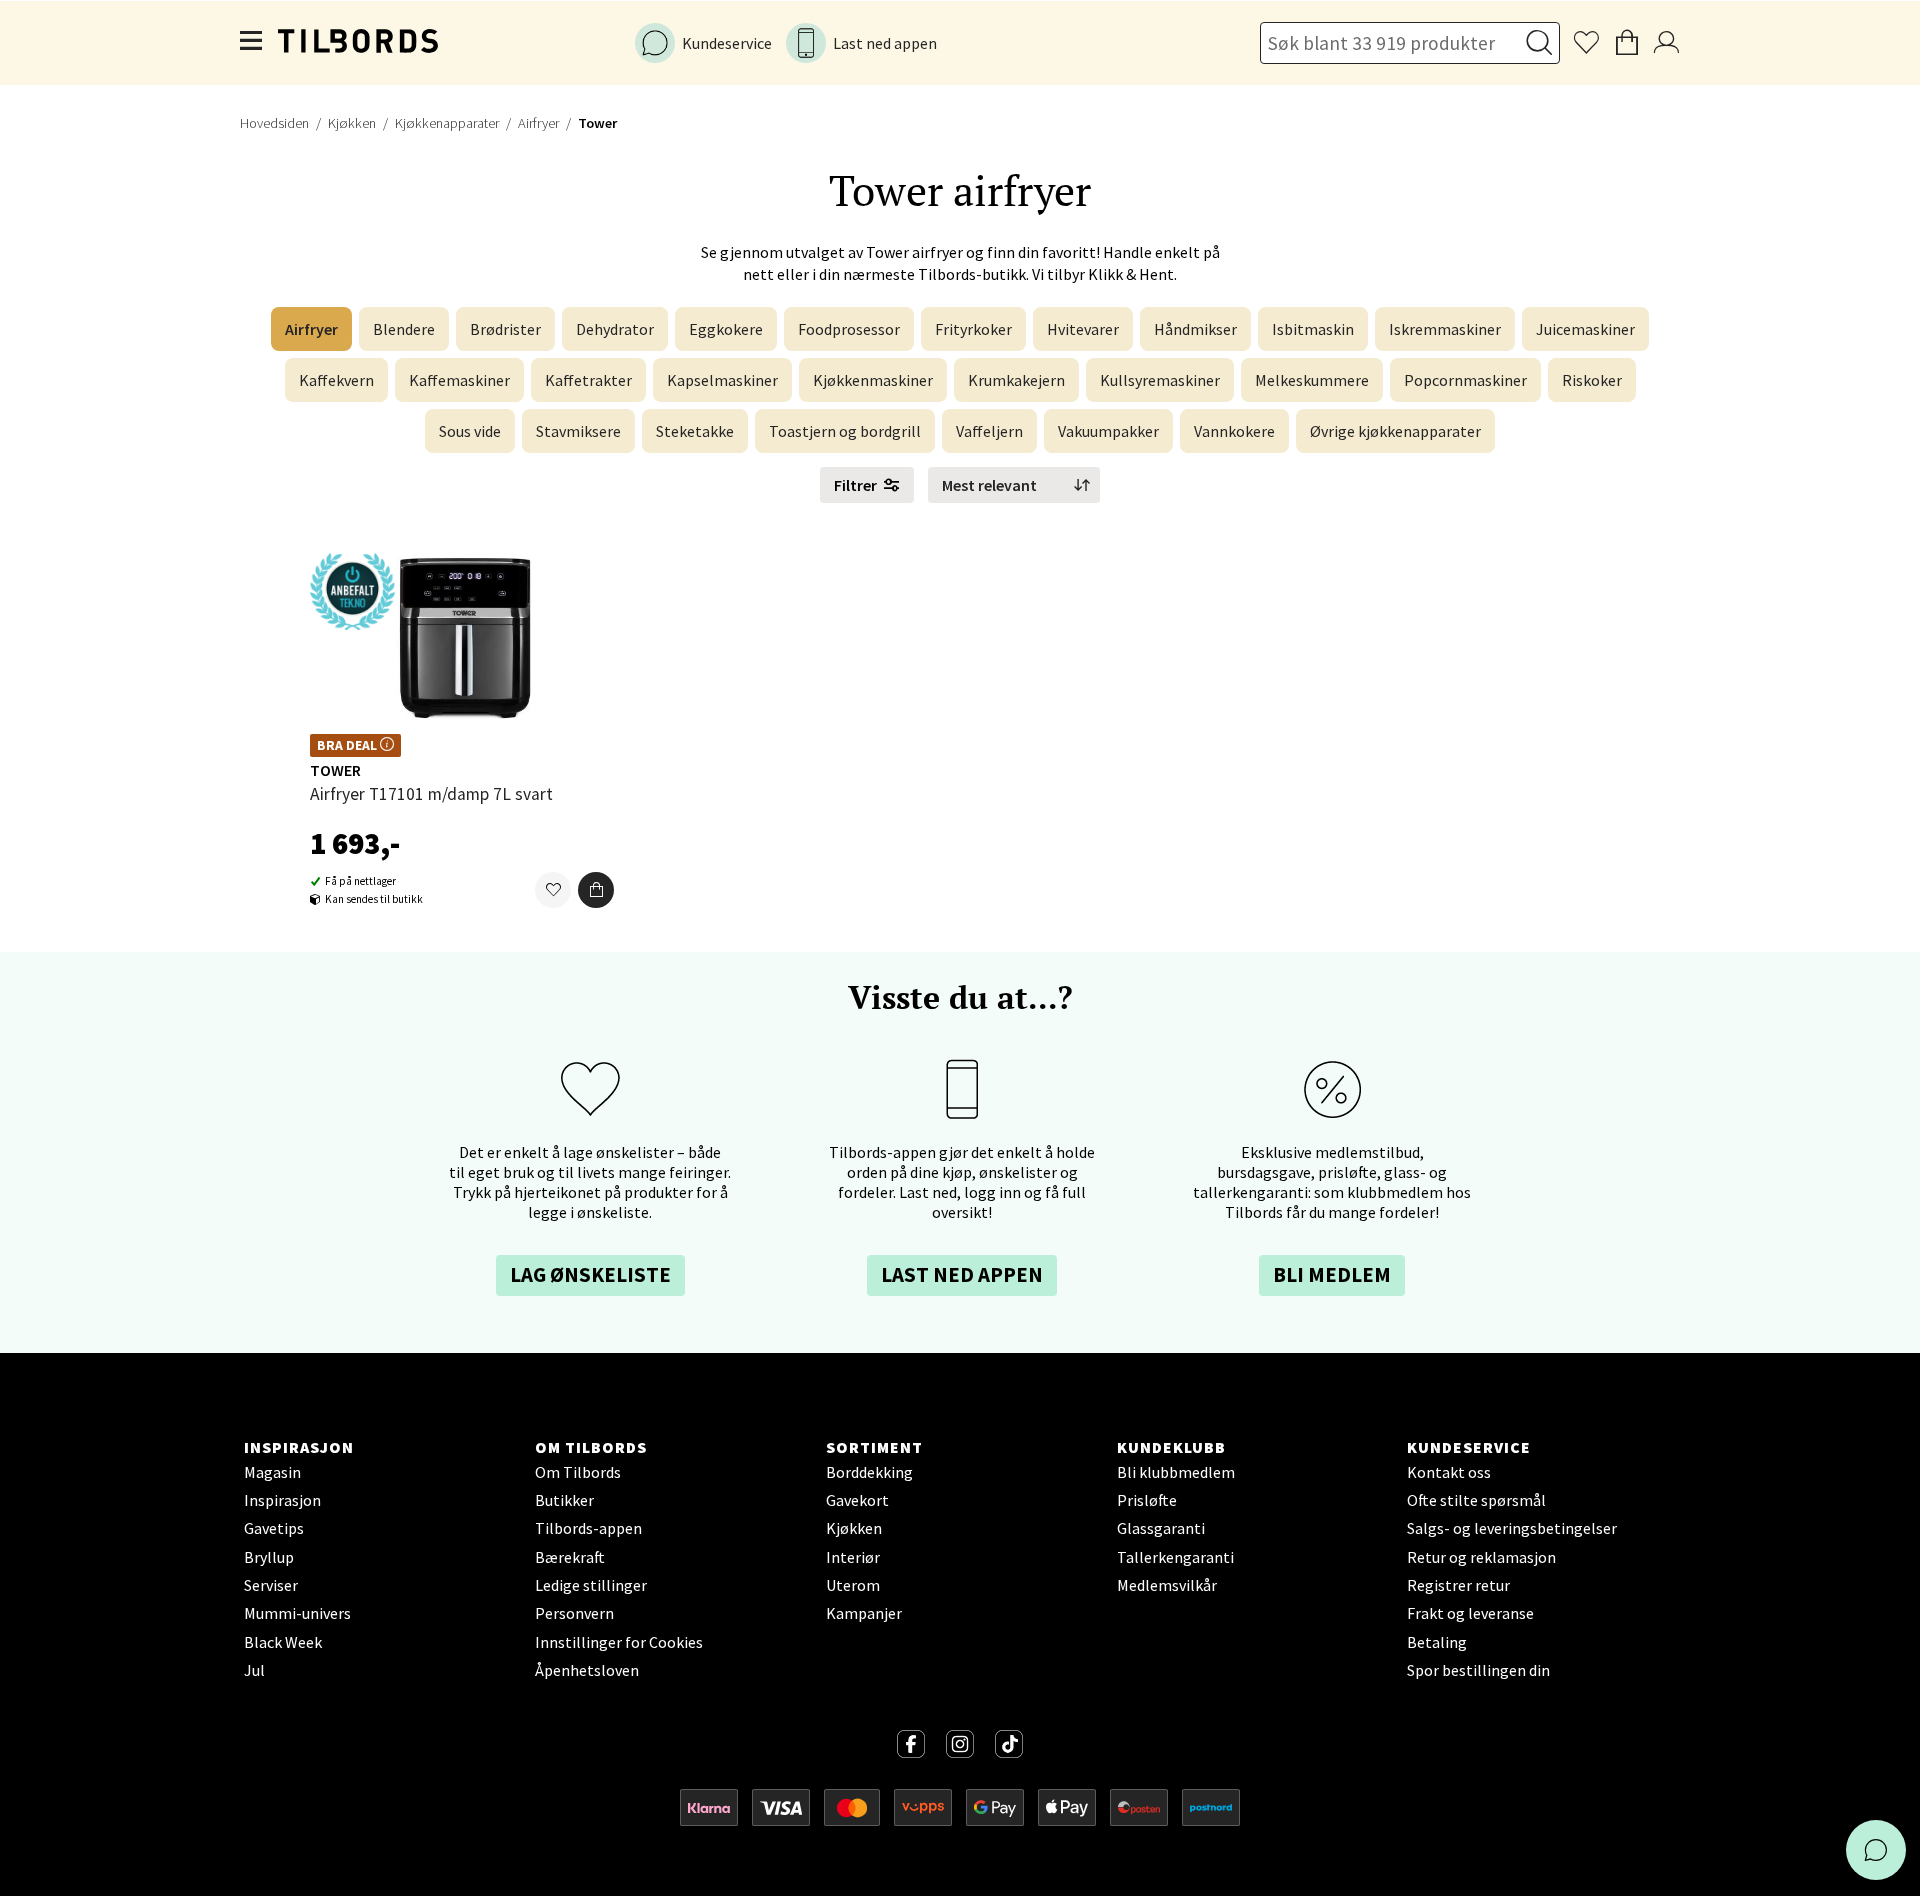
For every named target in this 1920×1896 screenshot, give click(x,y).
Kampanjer (864, 1613)
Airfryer (538, 123)
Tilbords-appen (588, 1528)
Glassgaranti (1161, 1528)
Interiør (853, 1557)
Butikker (564, 1500)
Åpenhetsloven (587, 1670)
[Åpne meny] (252, 43)
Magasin (272, 1472)
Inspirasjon (282, 1500)
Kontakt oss (1449, 1472)
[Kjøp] (596, 890)
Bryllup (269, 1557)
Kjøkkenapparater (447, 123)
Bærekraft (570, 1557)
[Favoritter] (553, 890)
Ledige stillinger (591, 1585)
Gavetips (274, 1528)
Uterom (853, 1585)
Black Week (283, 1642)
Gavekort (857, 1500)
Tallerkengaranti (1175, 1557)
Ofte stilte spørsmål (1476, 1500)
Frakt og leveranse (1470, 1613)
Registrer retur (1458, 1585)
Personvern (574, 1613)
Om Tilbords (578, 1472)
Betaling (1437, 1642)
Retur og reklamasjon (1481, 1557)
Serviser (271, 1585)
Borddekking (869, 1472)
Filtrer (855, 485)
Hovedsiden (274, 123)
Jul (254, 1670)
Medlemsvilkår (1167, 1585)
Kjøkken (352, 123)
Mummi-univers (297, 1613)
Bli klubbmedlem (1176, 1472)
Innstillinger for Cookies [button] (619, 1642)
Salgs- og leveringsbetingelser (1512, 1528)
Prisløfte (1147, 1500)
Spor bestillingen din (1478, 1670)
